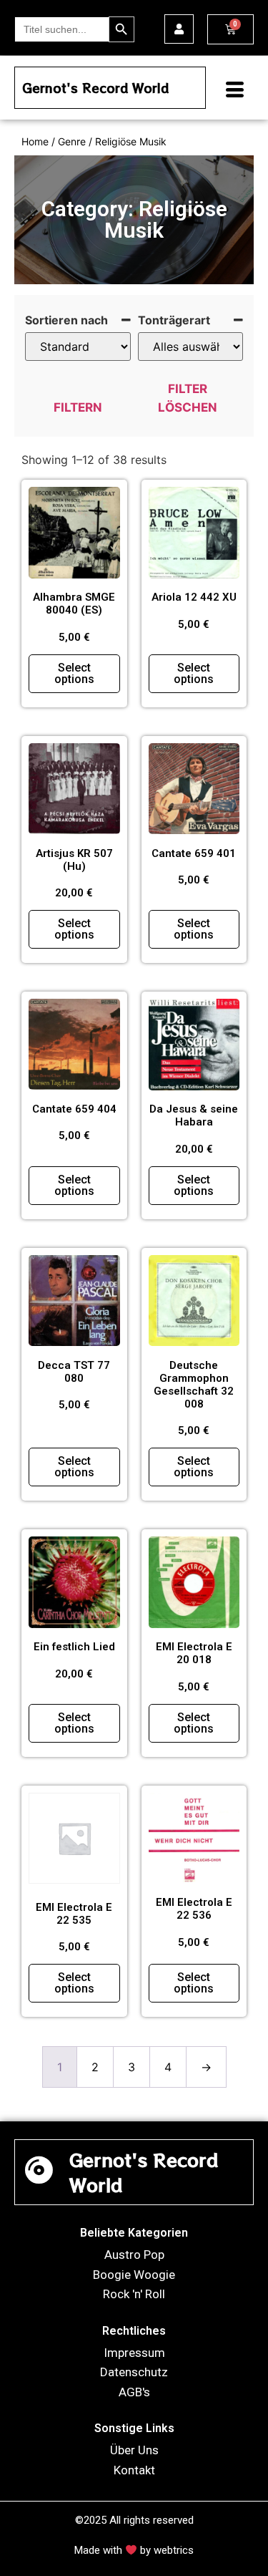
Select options (74, 673)
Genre (72, 141)
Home (35, 141)
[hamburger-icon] (229, 91)
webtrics (174, 2550)
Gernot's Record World (95, 88)
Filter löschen (188, 398)
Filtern (78, 407)
